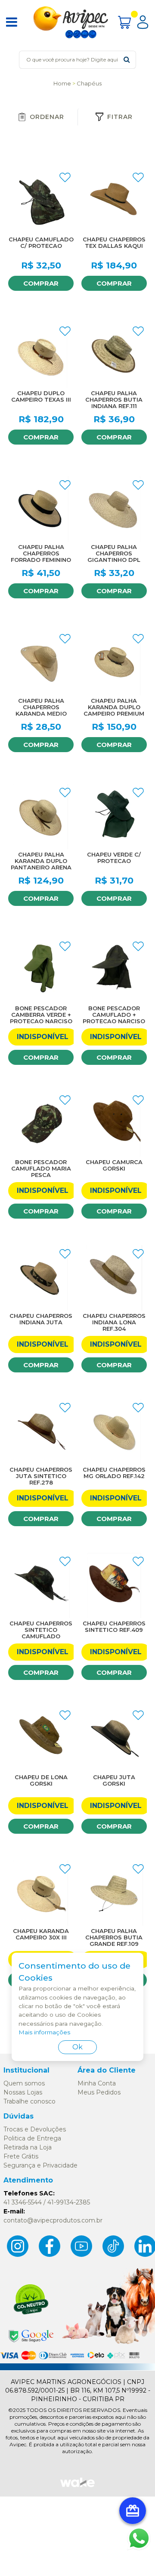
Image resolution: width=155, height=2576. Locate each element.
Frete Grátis (21, 2156)
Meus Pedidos (99, 2092)
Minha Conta (97, 2083)
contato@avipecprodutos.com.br (53, 2220)
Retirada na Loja (28, 2147)
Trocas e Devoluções (35, 2129)
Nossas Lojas (23, 2092)
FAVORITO (65, 177)
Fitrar (120, 117)
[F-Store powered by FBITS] (77, 2486)
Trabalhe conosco (29, 2101)
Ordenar (47, 117)
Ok (77, 2047)
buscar (127, 59)
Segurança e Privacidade (40, 2165)
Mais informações (44, 2032)
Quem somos (24, 2083)
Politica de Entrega (32, 2138)
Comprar (41, 283)
